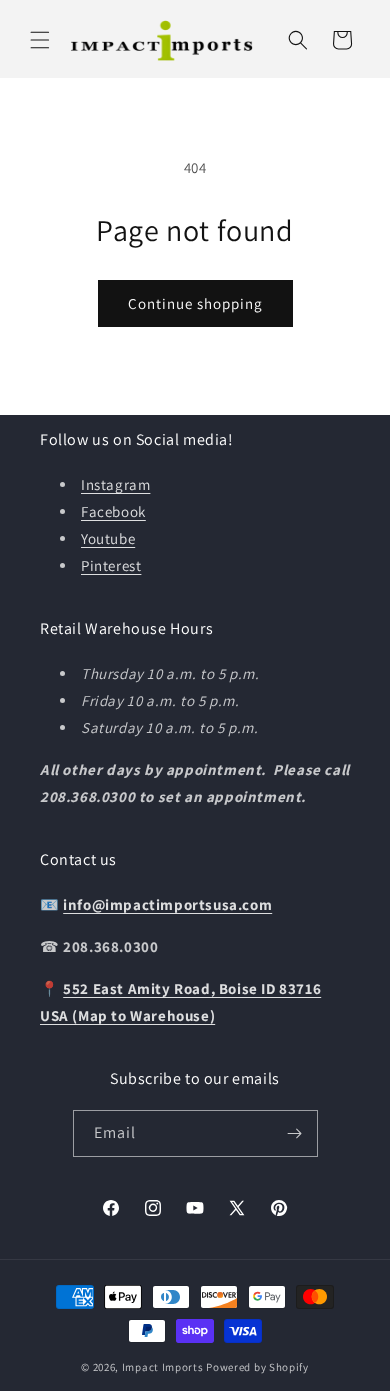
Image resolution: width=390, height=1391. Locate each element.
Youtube (108, 538)
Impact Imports (163, 1367)
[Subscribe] (295, 1133)
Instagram (115, 484)
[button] (40, 40)
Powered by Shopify (257, 1367)
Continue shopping (195, 303)
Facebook (113, 511)
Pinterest (111, 565)
